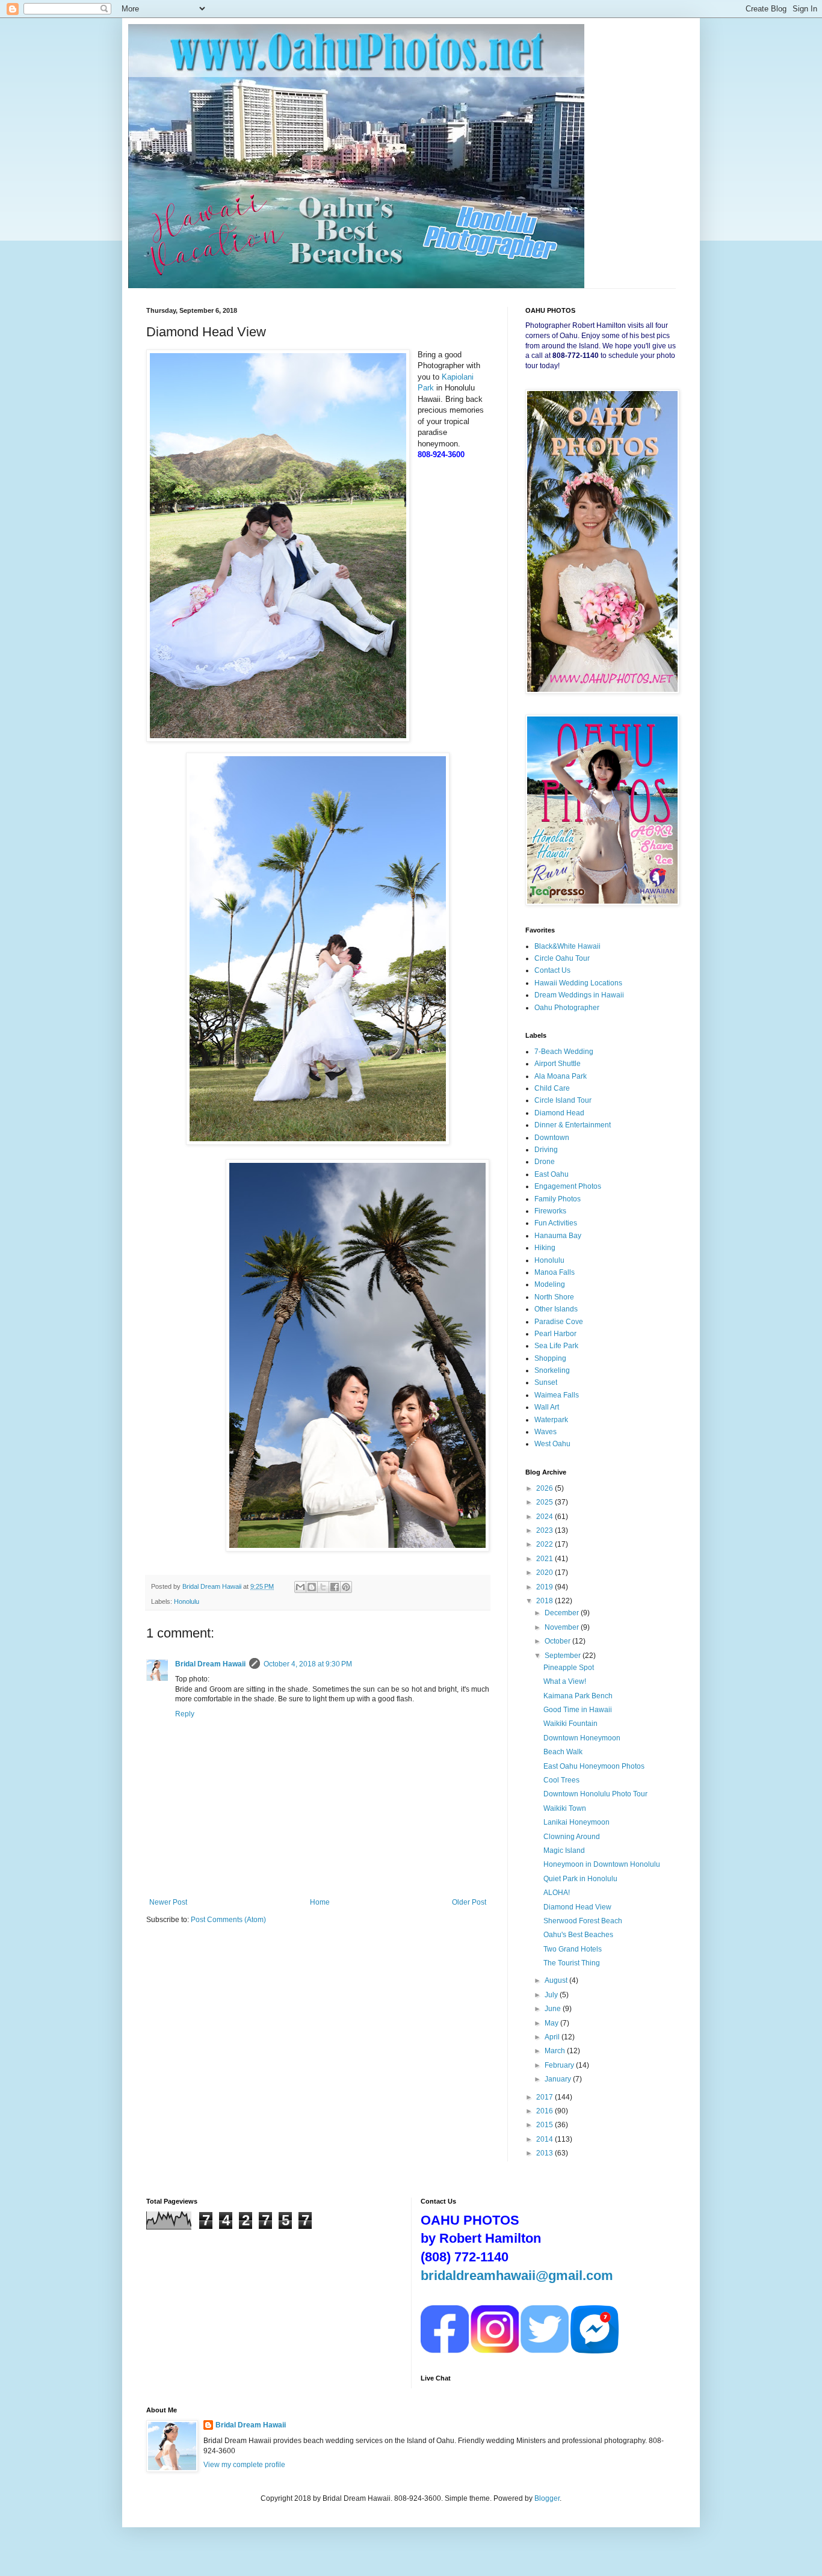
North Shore (554, 1297)
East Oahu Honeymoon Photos (594, 1766)
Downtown (552, 1138)
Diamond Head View (577, 1907)
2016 (545, 2111)
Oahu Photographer (567, 1008)
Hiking (545, 1248)
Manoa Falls (555, 1272)
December (563, 1613)
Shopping (550, 1358)
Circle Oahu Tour (562, 958)
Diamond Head (559, 1113)
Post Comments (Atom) (228, 1920)
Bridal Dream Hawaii (210, 1664)
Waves (545, 1432)
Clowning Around (572, 1837)
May (552, 2023)
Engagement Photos (568, 1186)
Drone (545, 1162)
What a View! (565, 1681)
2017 (545, 2097)
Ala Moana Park (561, 1076)
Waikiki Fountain (570, 1724)
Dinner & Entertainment (573, 1125)
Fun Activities (556, 1223)
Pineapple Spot (569, 1668)
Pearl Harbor (555, 1334)
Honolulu (187, 1601)
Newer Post (168, 1902)
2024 (545, 1517)
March (556, 2051)
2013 (545, 2153)
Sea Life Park (556, 1346)
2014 (545, 2139)
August (557, 1980)
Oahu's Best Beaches (578, 1935)
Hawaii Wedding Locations (578, 983)
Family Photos (558, 1199)
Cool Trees (561, 1780)
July (552, 1995)
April (553, 2037)
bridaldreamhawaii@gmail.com (517, 2276)
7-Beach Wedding (564, 1052)
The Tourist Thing (572, 1963)
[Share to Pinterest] (346, 1587)
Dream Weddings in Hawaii (579, 995)
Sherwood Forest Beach (583, 1921)
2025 (545, 1502)
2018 (545, 1601)
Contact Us (552, 970)
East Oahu (552, 1174)
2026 (545, 1488)
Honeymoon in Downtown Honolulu (602, 1864)
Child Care (552, 1088)
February (560, 2065)
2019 (545, 1587)
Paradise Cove (559, 1322)
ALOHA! (557, 1893)
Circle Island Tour (563, 1100)
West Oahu (552, 1444)
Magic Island (564, 1850)
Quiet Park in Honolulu (580, 1879)
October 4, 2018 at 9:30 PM (308, 1664)
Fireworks (550, 1211)
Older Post (469, 1902)
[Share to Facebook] (335, 1587)
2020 (545, 1573)
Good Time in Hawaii (578, 1710)
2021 (545, 1559)
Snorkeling (552, 1370)
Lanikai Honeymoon (576, 1822)
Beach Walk (563, 1752)
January (559, 2079)
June (554, 2009)
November (563, 1627)
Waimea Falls (557, 1395)
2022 (545, 1544)
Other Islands (556, 1309)
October (558, 1641)
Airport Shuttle (558, 1064)
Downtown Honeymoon (582, 1738)
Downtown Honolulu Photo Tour (595, 1794)
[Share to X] (323, 1587)
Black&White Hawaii (567, 946)
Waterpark (551, 1420)
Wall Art (547, 1407)
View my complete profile (244, 2465)
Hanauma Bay (558, 1236)
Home (320, 1902)
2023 (545, 1530)
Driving (546, 1150)
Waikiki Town (565, 1808)
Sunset (546, 1382)
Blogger (547, 2498)
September (564, 1656)
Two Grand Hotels (573, 1949)
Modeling (550, 1284)
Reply (185, 1714)
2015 (545, 2125)
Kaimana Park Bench (578, 1696)
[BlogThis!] (312, 1587)
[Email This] (300, 1587)
